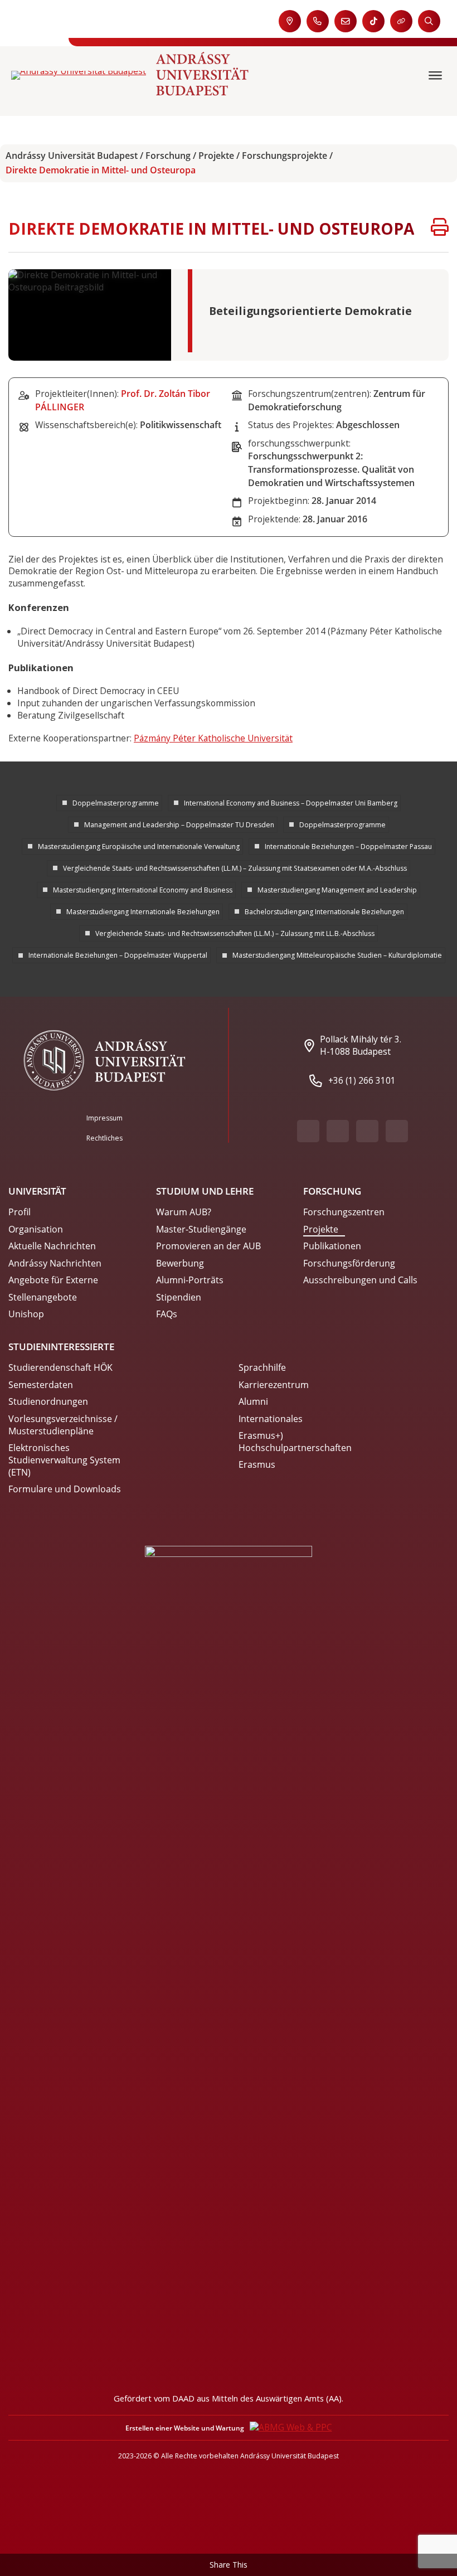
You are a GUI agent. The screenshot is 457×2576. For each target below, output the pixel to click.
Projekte (216, 156)
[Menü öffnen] (437, 76)
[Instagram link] (367, 1131)
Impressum (104, 1118)
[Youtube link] (338, 1131)
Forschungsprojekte (285, 156)
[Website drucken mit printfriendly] (440, 229)
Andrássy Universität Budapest (72, 156)
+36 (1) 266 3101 (362, 1080)
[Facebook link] (308, 1131)
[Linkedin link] (397, 1131)
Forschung (168, 156)
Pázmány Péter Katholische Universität (213, 738)
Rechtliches (104, 1138)
